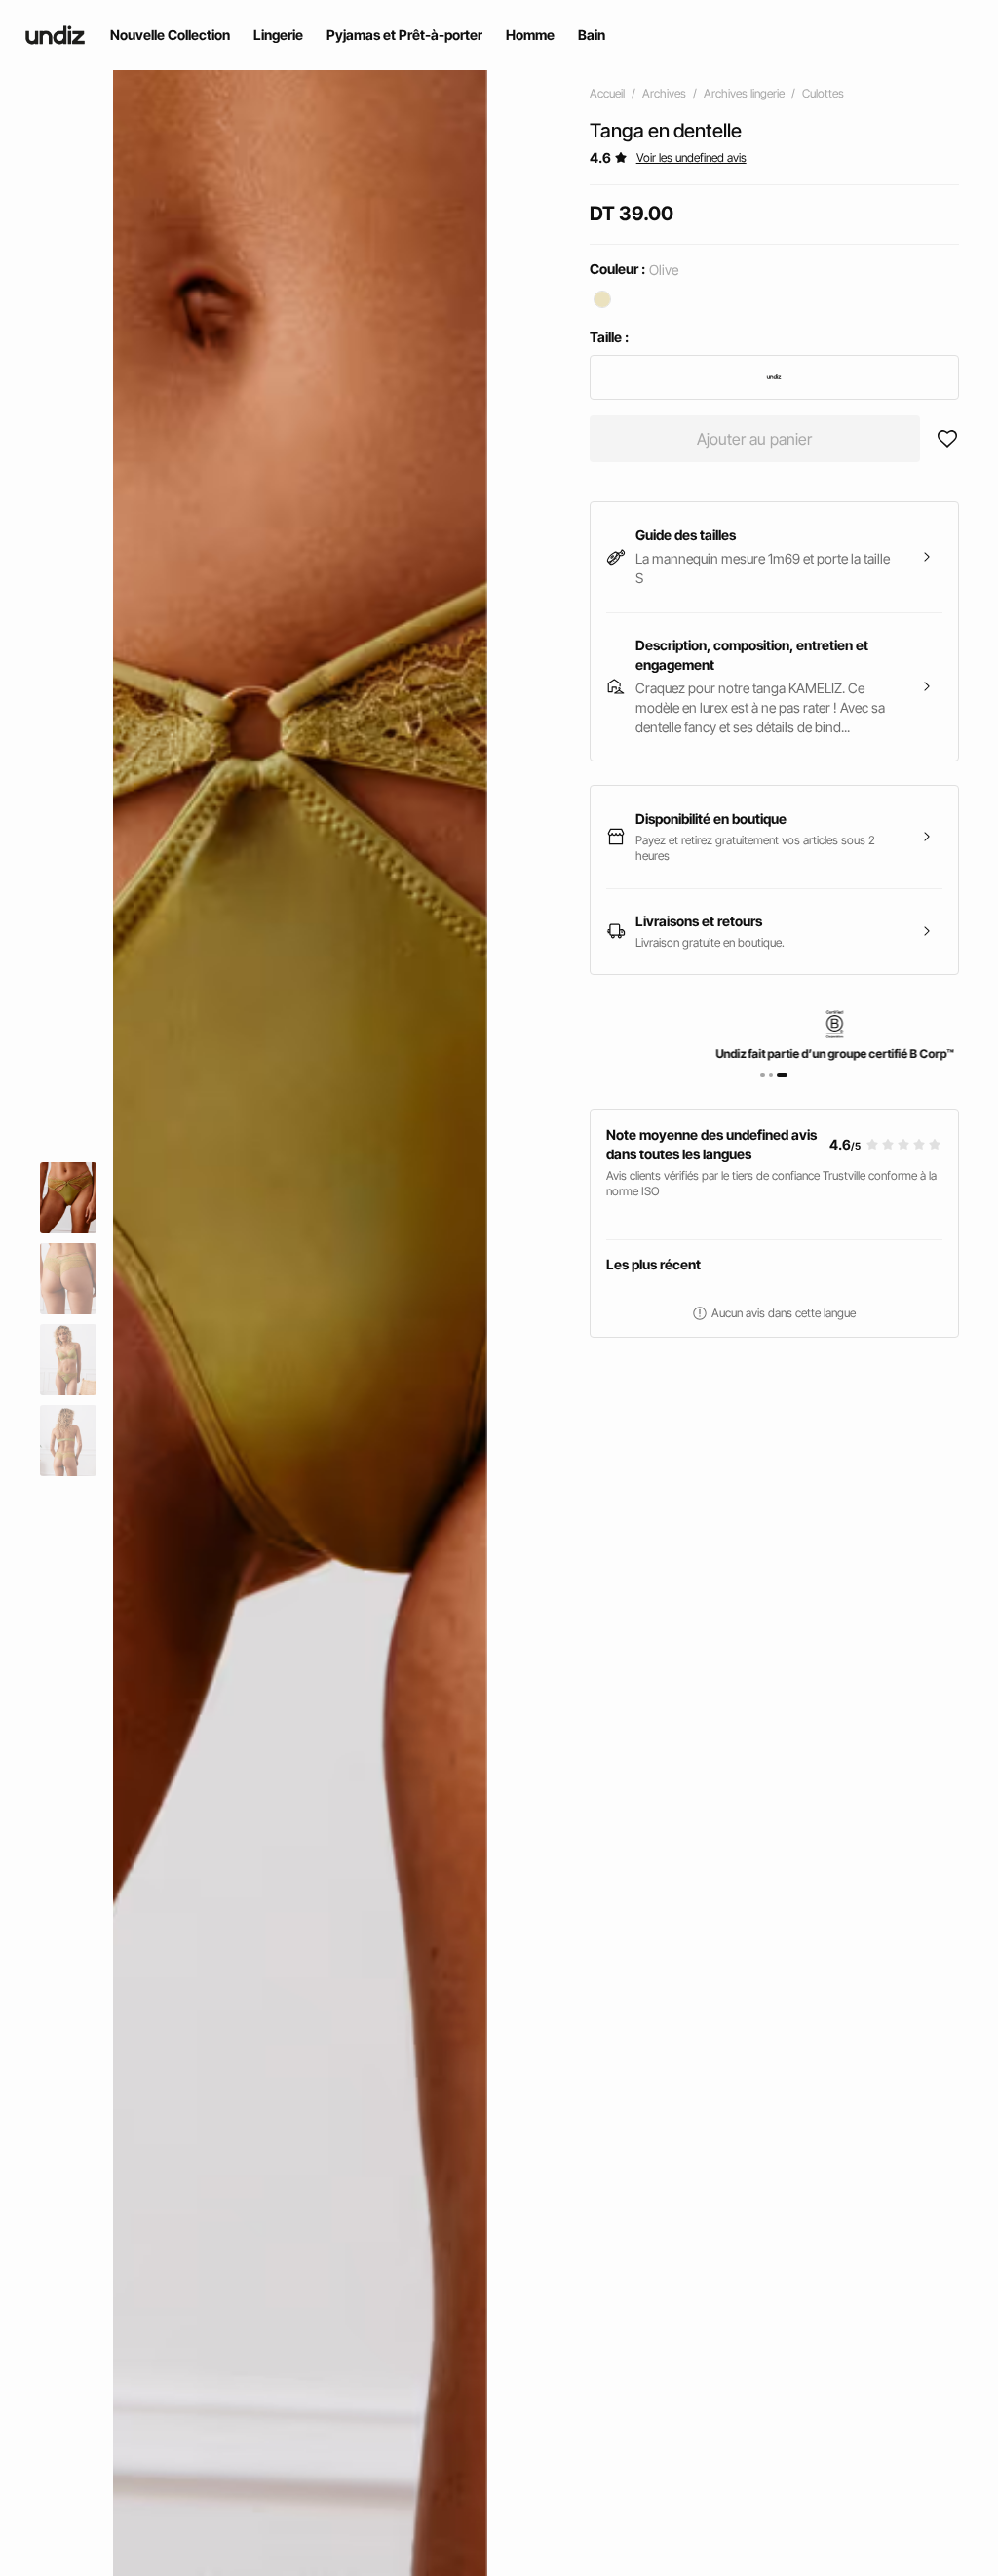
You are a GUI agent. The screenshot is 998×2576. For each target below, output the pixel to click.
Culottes (823, 93)
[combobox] (774, 377)
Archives (664, 93)
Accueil (607, 93)
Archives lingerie (744, 93)
